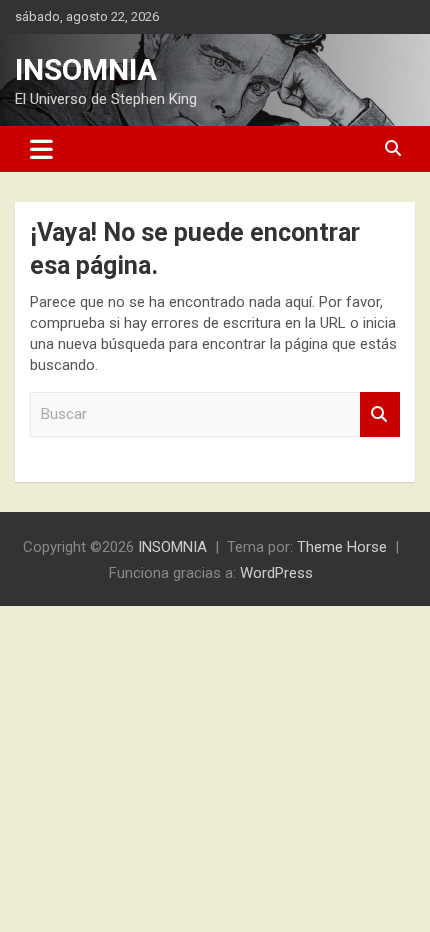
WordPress (276, 573)
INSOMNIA (86, 69)
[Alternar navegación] (41, 149)
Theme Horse (342, 547)
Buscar (380, 414)
